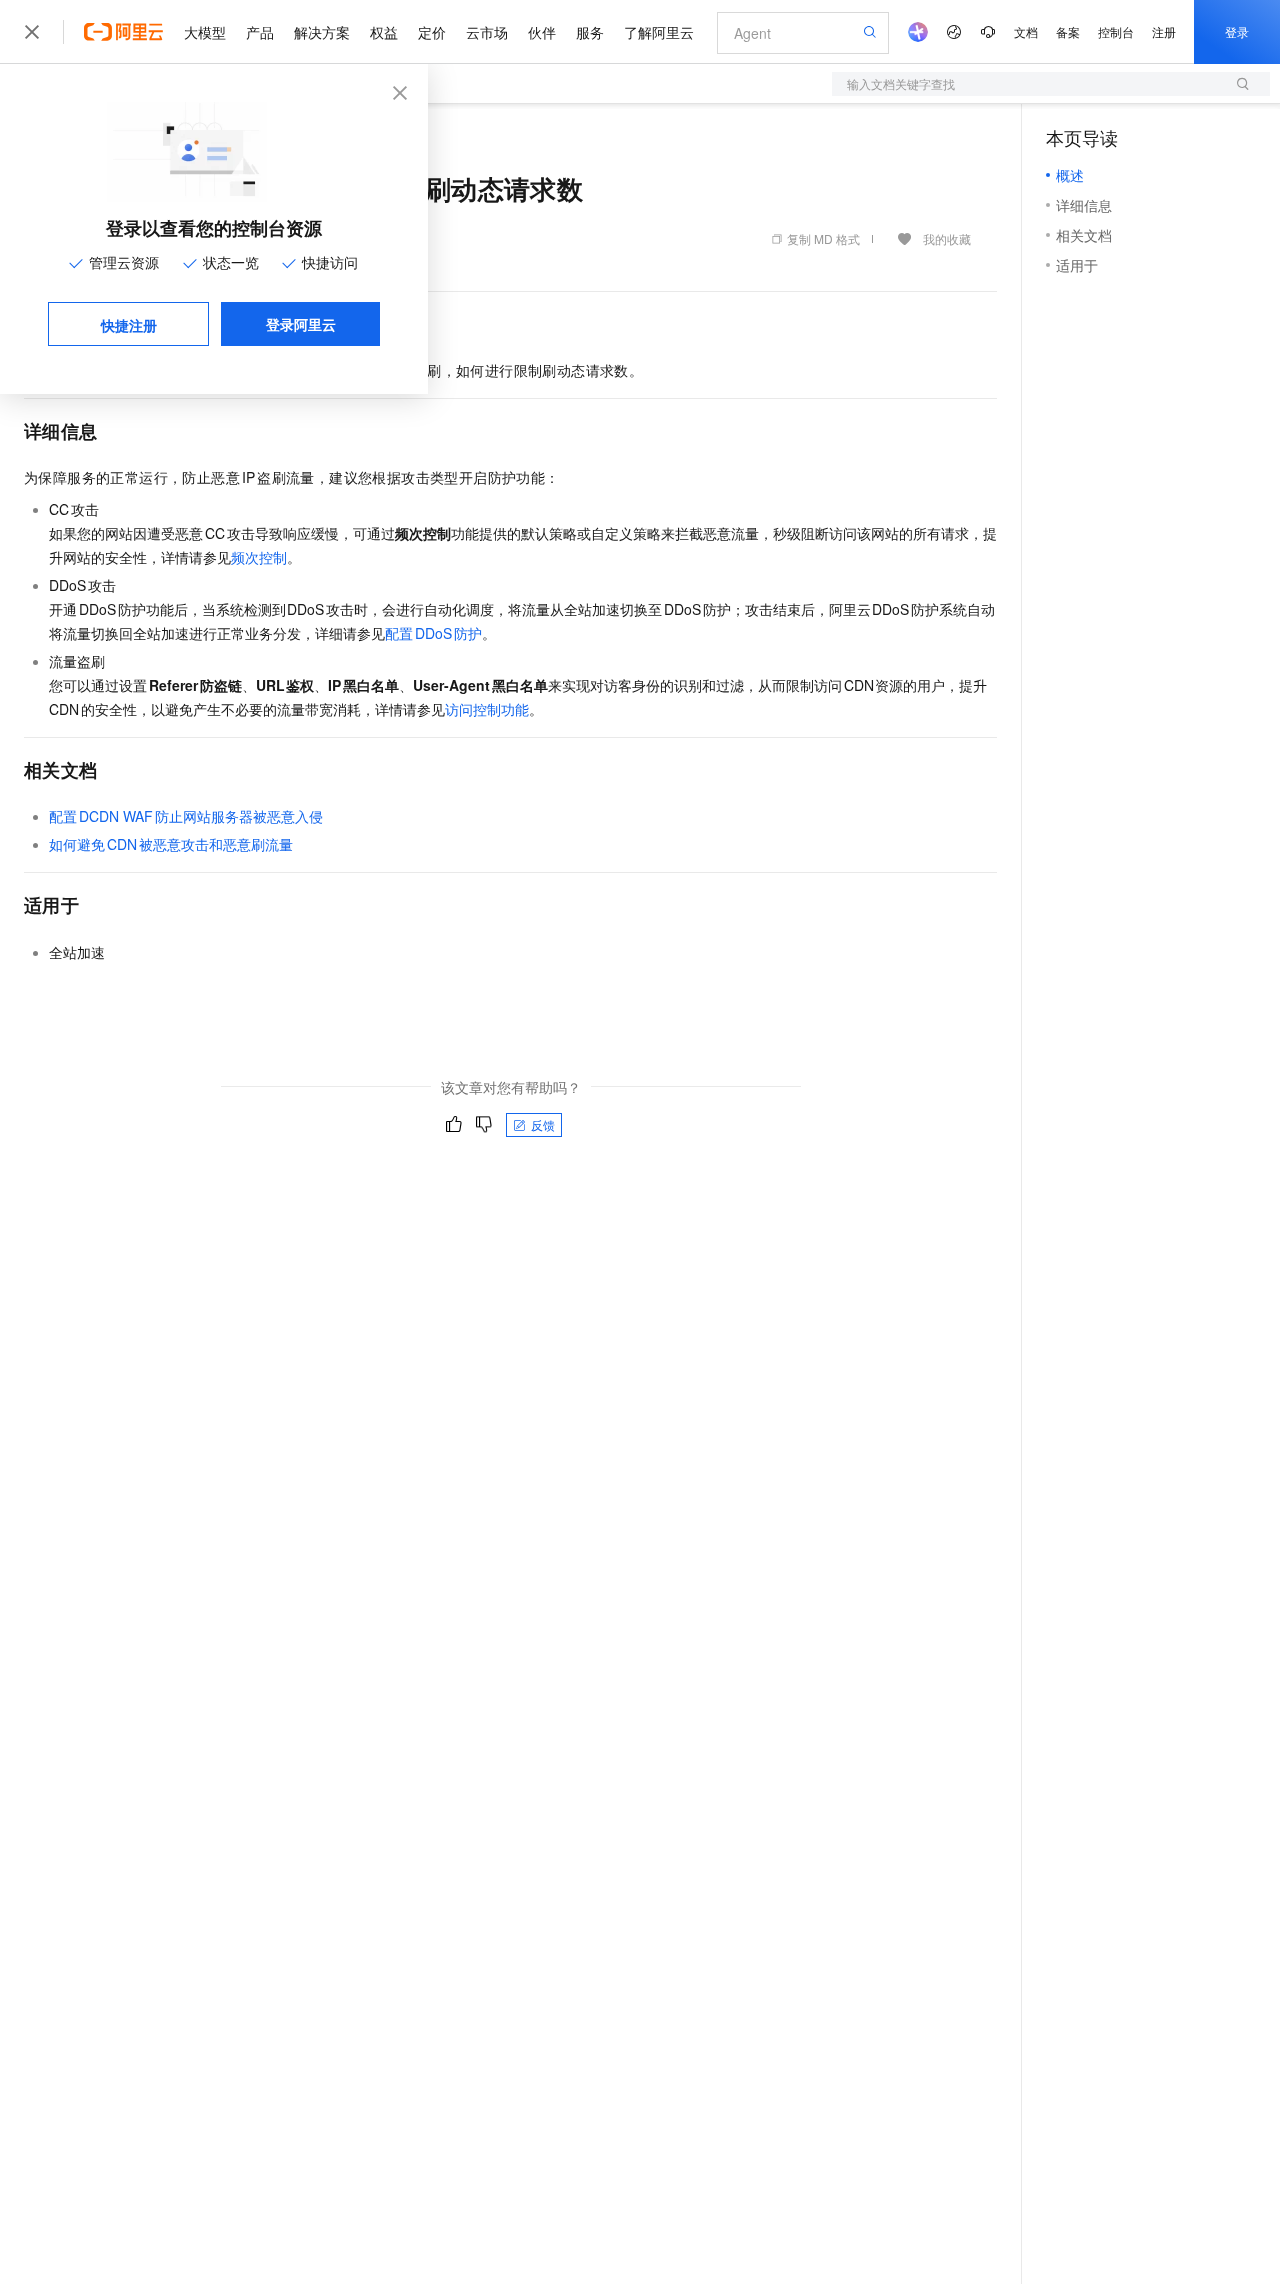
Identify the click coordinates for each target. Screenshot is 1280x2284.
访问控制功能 (487, 709)
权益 (384, 32)
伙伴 (542, 32)
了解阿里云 (659, 32)
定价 (432, 32)
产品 (260, 32)
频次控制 (259, 557)
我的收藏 (947, 238)
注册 (1164, 31)
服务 (590, 32)
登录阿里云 (301, 324)
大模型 (205, 32)
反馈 (543, 1124)
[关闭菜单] (32, 32)
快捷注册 (129, 325)
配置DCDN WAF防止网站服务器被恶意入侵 (186, 816)
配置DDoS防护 (433, 633)
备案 (1068, 31)
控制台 (1116, 31)
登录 (1237, 31)
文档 (1026, 31)
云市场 (487, 32)
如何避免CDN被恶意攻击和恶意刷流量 (171, 844)
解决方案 (322, 32)
